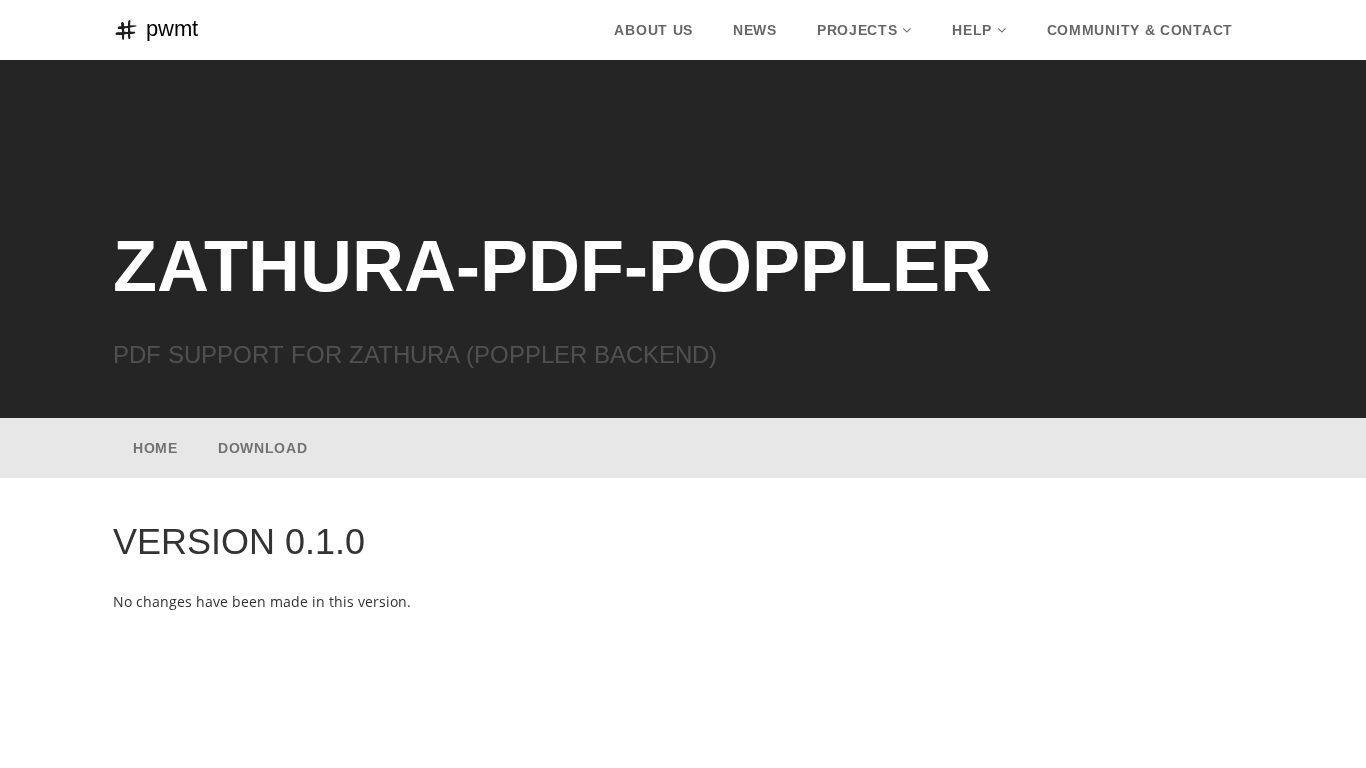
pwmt (169, 28)
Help (972, 30)
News (755, 30)
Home (155, 448)
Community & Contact (1140, 30)
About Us (653, 30)
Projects (857, 30)
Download (263, 448)
